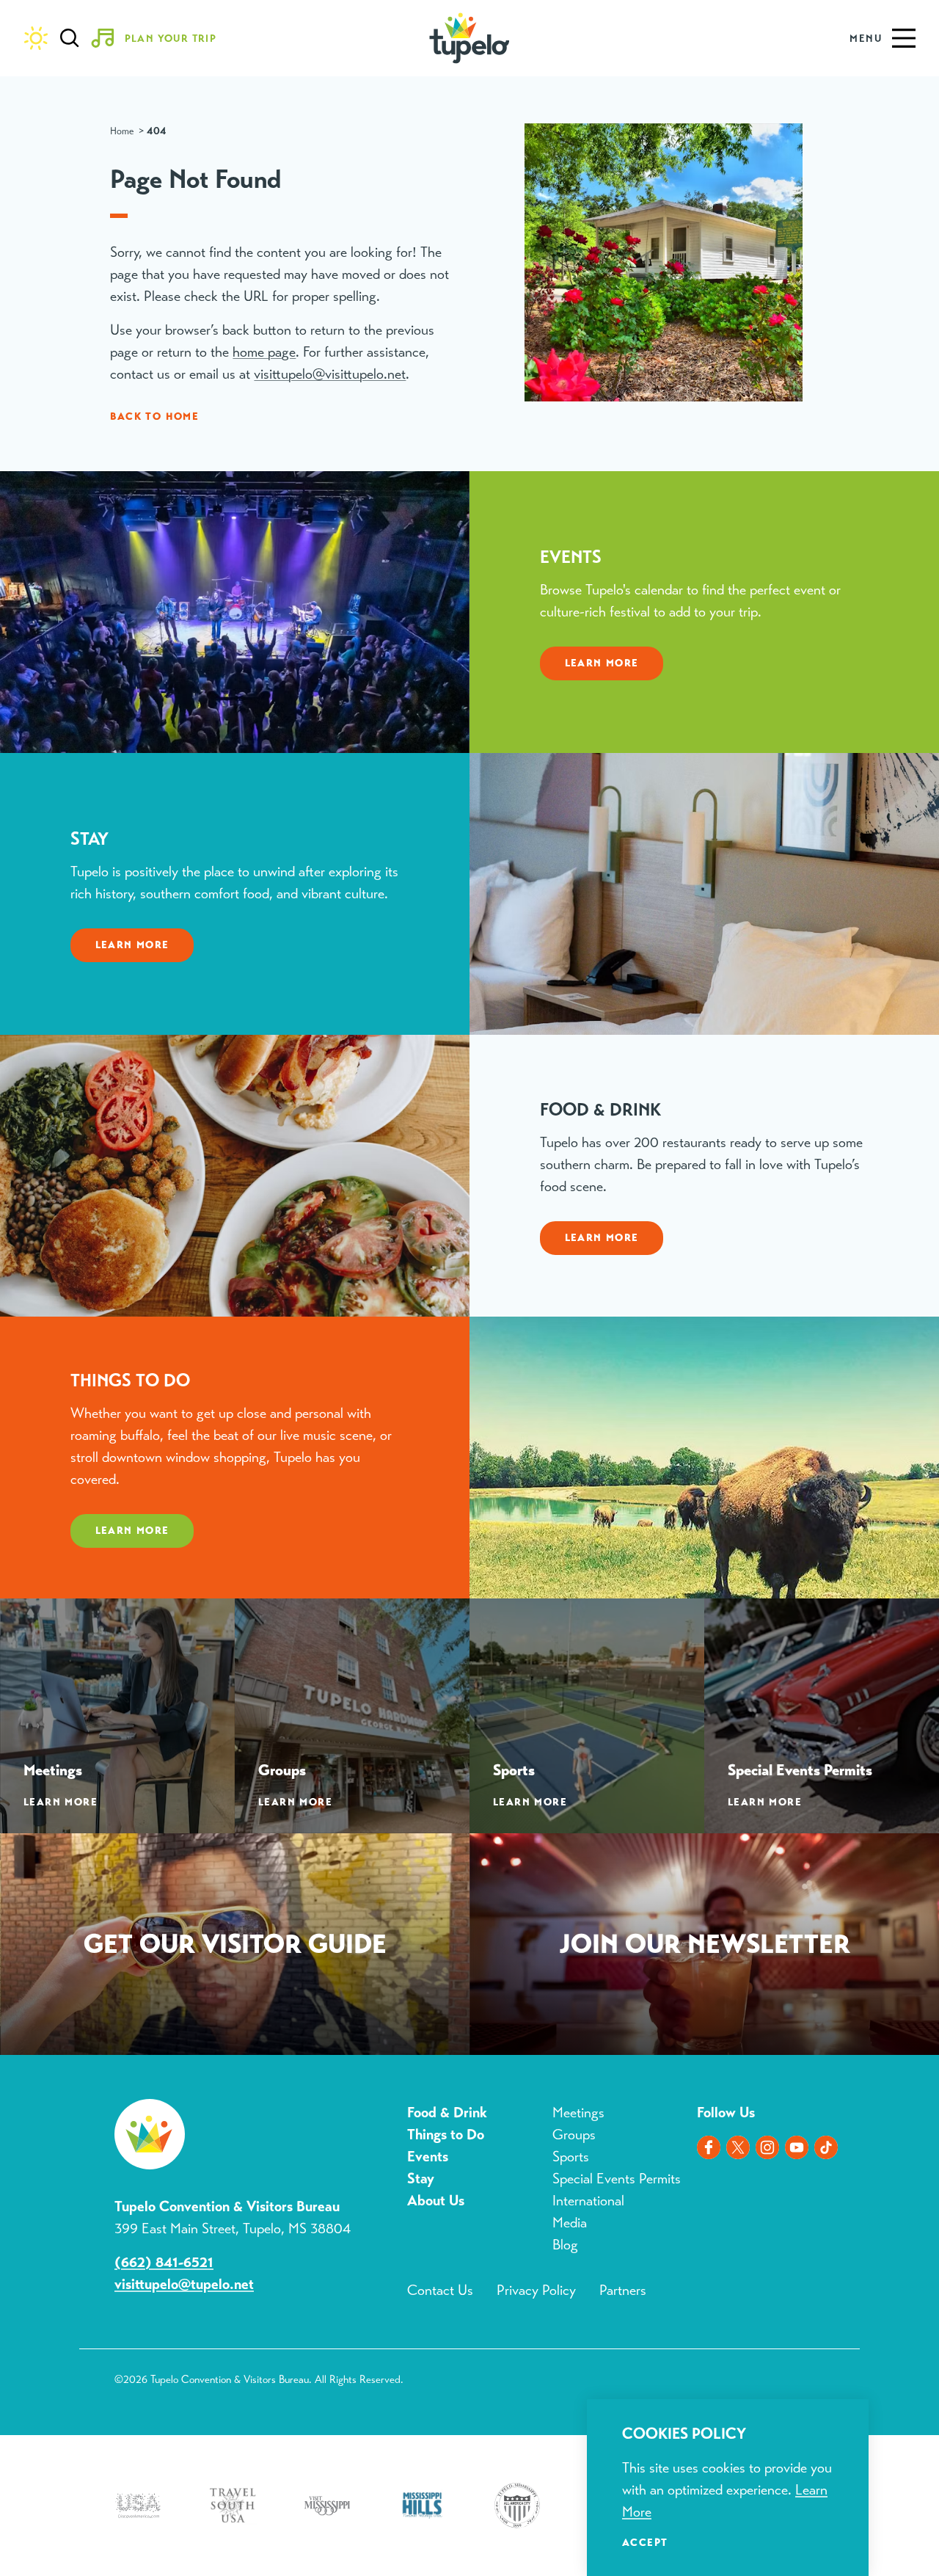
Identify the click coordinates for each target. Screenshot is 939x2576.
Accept (645, 2542)
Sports (571, 2157)
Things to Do (446, 2135)
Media (570, 2223)
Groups (574, 2135)
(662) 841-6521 (164, 2262)
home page (264, 352)
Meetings (578, 2113)
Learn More (602, 663)
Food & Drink (447, 2113)
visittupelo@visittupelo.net (330, 374)
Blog (565, 2245)
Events (428, 2157)
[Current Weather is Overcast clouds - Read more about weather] (36, 38)
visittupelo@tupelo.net (184, 2284)
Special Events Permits (617, 2179)
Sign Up (704, 1947)
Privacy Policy (536, 2290)
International (588, 2201)
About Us (436, 2201)
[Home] (469, 38)
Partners (623, 2290)
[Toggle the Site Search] (70, 38)
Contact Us (440, 2290)
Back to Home (154, 416)
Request (235, 1947)
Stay (421, 2179)
